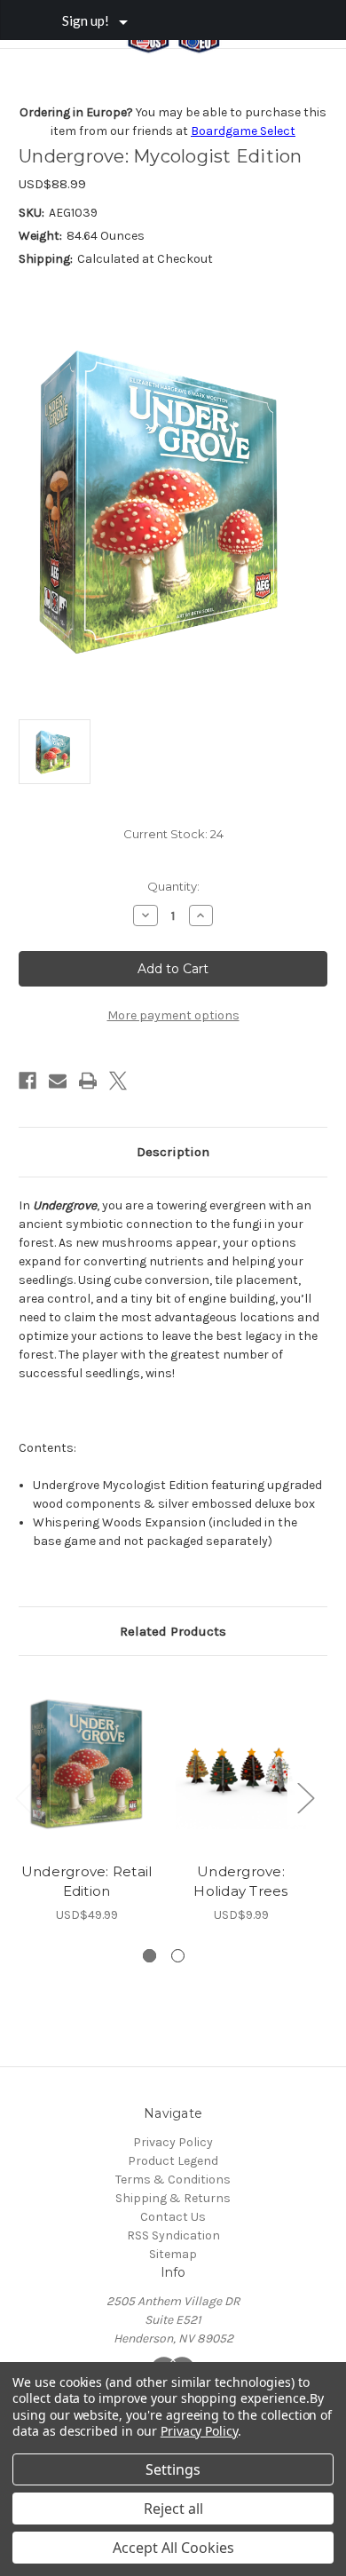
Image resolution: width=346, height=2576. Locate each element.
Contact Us (173, 2217)
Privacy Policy (173, 2142)
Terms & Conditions (173, 2180)
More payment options (173, 1015)
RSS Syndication (173, 2235)
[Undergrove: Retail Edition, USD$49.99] (86, 1764)
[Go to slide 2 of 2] (178, 1956)
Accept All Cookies (173, 2548)
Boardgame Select (243, 131)
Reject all (173, 2509)
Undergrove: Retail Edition (87, 1882)
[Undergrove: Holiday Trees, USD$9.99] (241, 1764)
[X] (118, 1081)
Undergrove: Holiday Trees (240, 1882)
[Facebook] (28, 1081)
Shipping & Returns (173, 2198)
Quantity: (173, 886)
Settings (173, 2469)
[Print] (88, 1081)
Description (173, 1152)
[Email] (58, 1081)
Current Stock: (173, 834)
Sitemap (173, 2254)
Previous (23, 1798)
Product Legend (173, 2161)
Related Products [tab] (173, 1631)
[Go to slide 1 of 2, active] (149, 1956)
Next (305, 1798)
